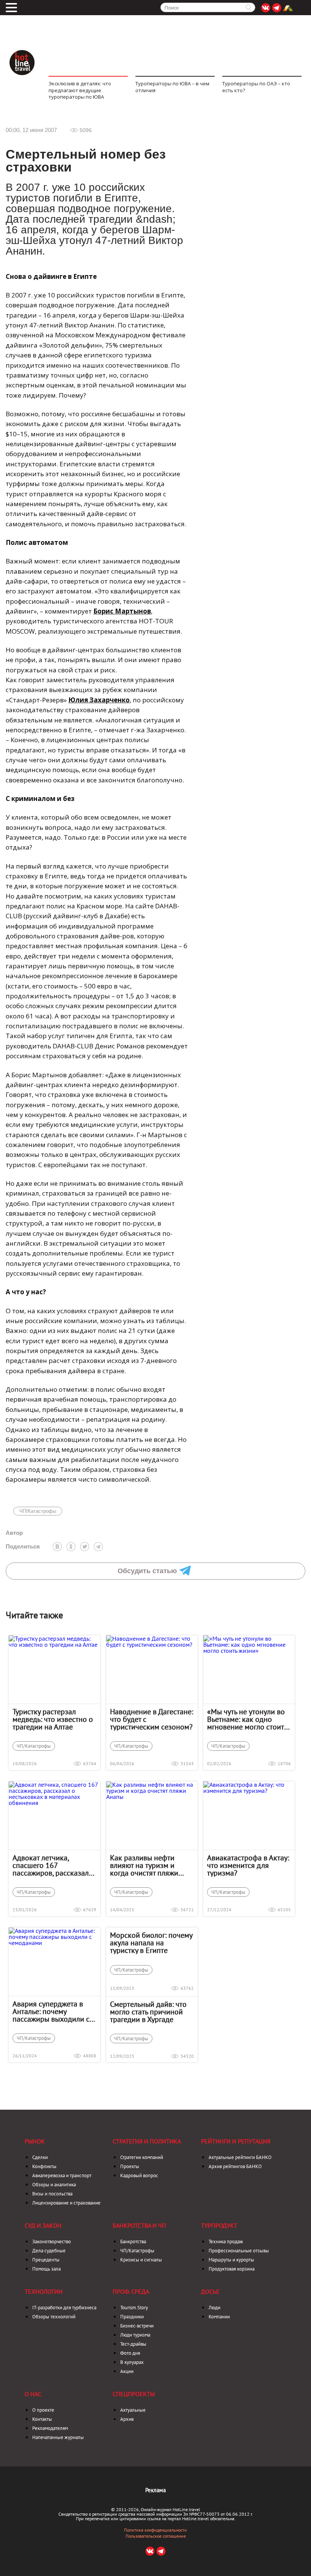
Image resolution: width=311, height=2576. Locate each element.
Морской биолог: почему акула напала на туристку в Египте (151, 1943)
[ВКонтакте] (57, 1547)
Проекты (130, 2166)
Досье (210, 2291)
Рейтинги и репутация (236, 2141)
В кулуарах (132, 2362)
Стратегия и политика (147, 2141)
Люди (214, 2308)
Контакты (42, 2419)
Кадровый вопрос (139, 2176)
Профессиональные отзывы (239, 2251)
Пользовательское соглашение (156, 2536)
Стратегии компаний (142, 2157)
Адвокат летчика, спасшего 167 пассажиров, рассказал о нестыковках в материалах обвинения (54, 1865)
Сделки (40, 2157)
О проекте (43, 2410)
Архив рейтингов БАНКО (235, 2166)
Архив (127, 2419)
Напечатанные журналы (58, 2437)
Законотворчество (52, 2242)
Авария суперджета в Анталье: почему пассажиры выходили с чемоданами (51, 2011)
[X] (85, 1547)
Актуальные (133, 2410)
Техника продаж (226, 2242)
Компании (219, 2317)
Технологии (44, 2291)
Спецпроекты (134, 2394)
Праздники (132, 2317)
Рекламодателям (50, 2428)
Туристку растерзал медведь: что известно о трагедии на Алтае (53, 1719)
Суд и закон (43, 2225)
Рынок (35, 2141)
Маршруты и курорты (231, 2260)
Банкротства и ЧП (139, 2225)
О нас (33, 2394)
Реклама (155, 2490)
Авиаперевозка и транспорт (62, 2176)
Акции (127, 2371)
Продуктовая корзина (232, 2269)
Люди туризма (135, 2335)
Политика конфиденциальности (155, 2530)
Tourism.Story (134, 2308)
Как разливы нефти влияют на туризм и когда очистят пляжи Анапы (144, 1865)
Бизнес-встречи (137, 2326)
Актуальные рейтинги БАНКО (240, 2157)
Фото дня (130, 2353)
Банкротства (133, 2242)
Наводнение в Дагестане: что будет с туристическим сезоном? (152, 1719)
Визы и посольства (52, 2194)
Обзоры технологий (54, 2317)
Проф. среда (131, 2291)
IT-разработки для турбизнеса (64, 2308)
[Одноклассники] (71, 1547)
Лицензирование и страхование (66, 2203)
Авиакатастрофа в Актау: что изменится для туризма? (248, 1865)
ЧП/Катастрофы (38, 1511)
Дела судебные (49, 2251)
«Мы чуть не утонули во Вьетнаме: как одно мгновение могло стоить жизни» (247, 1719)
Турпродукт (219, 2225)
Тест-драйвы (133, 2344)
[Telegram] (98, 1547)
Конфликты (44, 2166)
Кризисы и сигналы (141, 2260)
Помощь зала (46, 2269)
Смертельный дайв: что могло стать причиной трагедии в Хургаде (148, 2012)
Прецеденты (46, 2260)
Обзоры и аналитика (54, 2185)
